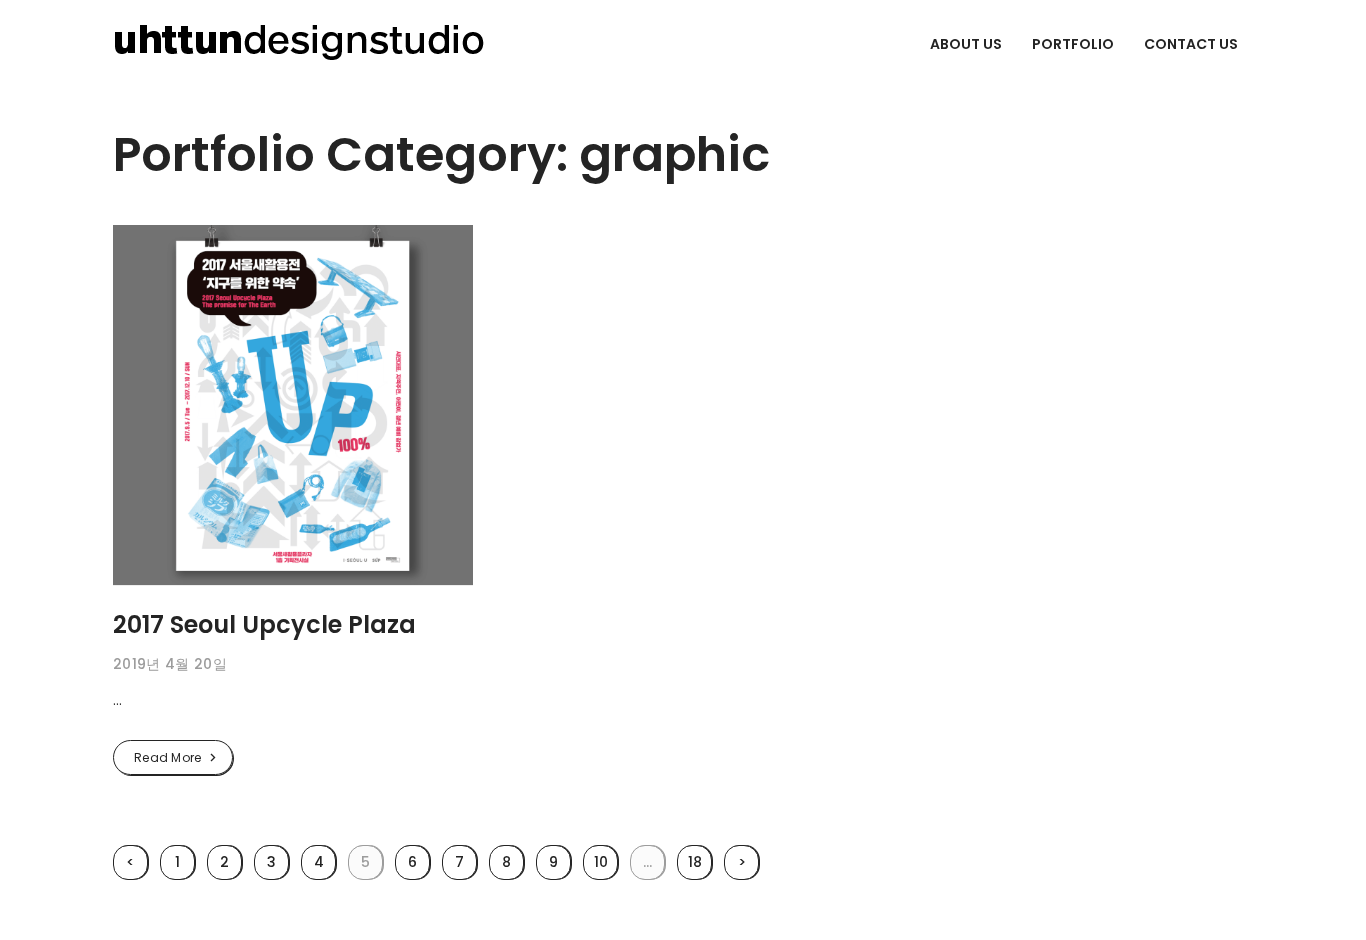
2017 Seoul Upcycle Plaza (264, 624)
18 (695, 862)
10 (601, 862)
